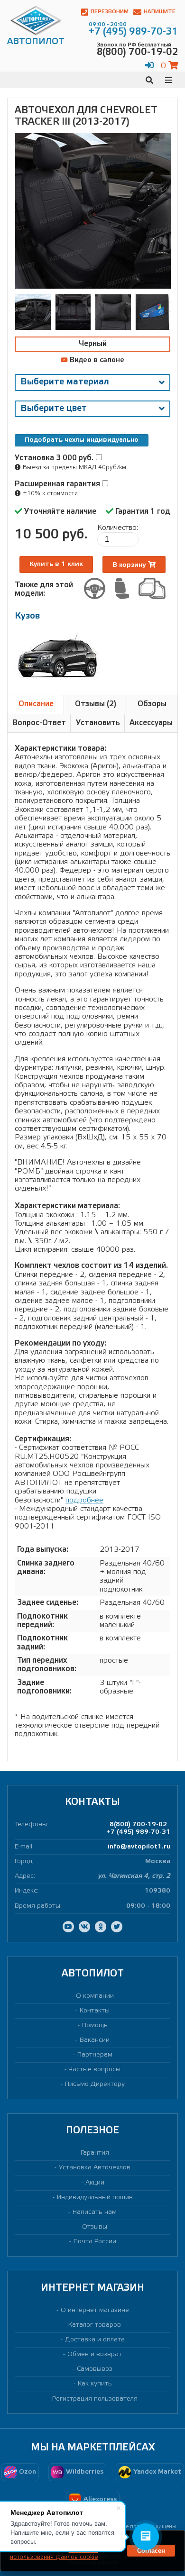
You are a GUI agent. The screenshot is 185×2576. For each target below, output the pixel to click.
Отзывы (95, 2227)
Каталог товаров (95, 2325)
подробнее (84, 1500)
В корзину (130, 564)
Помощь (95, 2025)
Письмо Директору (95, 2084)
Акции (95, 2183)
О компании (95, 1996)
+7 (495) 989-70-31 (138, 1832)
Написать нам (95, 2212)
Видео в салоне (96, 360)
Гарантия (95, 2153)
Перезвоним (110, 12)
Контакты (95, 2011)
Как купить (95, 2384)
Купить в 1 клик (56, 564)
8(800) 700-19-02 (138, 1825)
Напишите (160, 12)
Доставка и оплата (95, 2340)
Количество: (118, 528)
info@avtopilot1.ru (139, 1847)
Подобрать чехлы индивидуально (82, 440)
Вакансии (95, 2040)
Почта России (95, 2242)
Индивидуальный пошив (95, 2198)
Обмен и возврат (95, 2354)
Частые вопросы (95, 2070)
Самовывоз (95, 2369)
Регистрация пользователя (95, 2399)
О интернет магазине (95, 2310)
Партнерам (95, 2055)
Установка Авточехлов (95, 2168)
